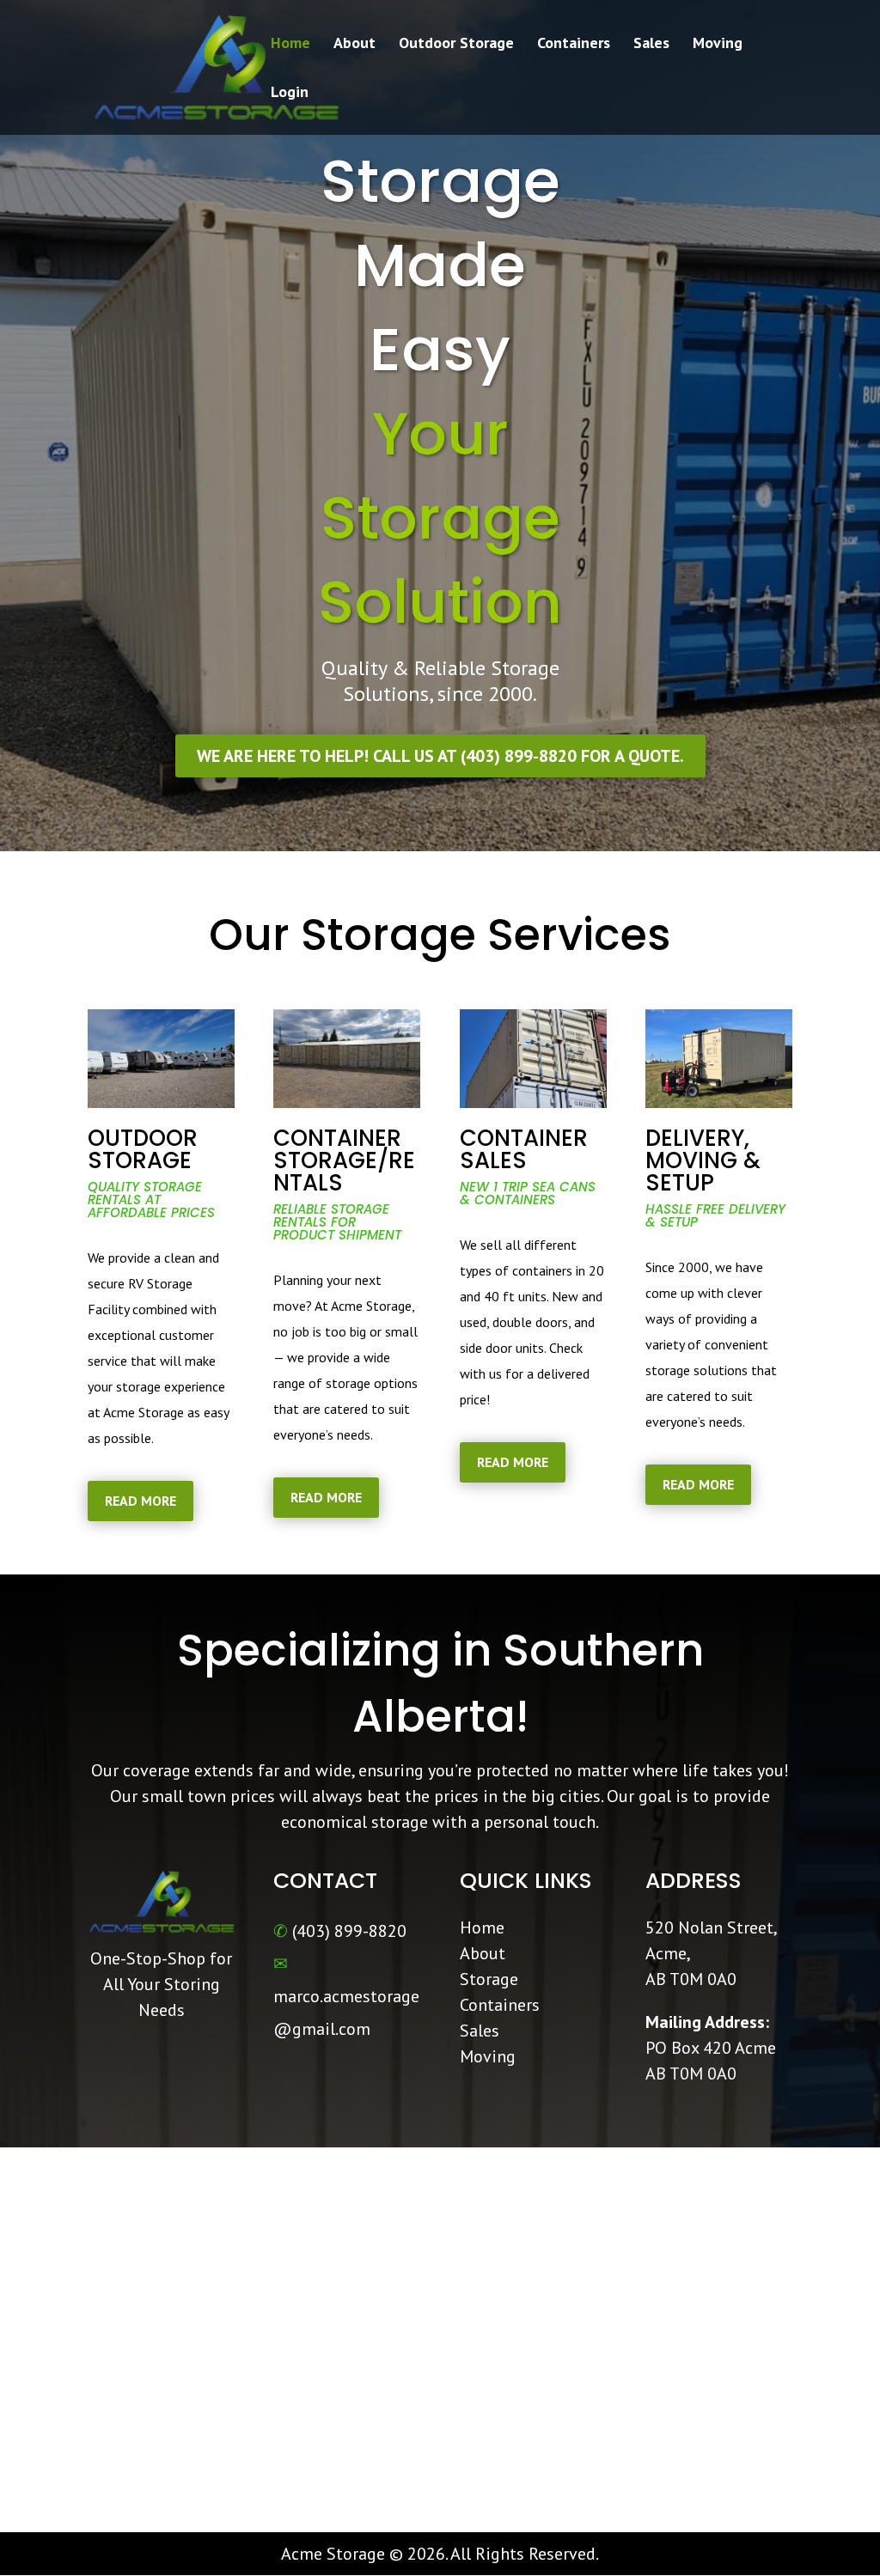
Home (290, 45)
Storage (489, 1979)
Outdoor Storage (456, 45)
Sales (651, 45)
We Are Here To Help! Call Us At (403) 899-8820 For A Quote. (440, 756)
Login (290, 94)
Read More (141, 1501)
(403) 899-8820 (349, 1931)
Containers (574, 45)
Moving (718, 45)
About (354, 45)
